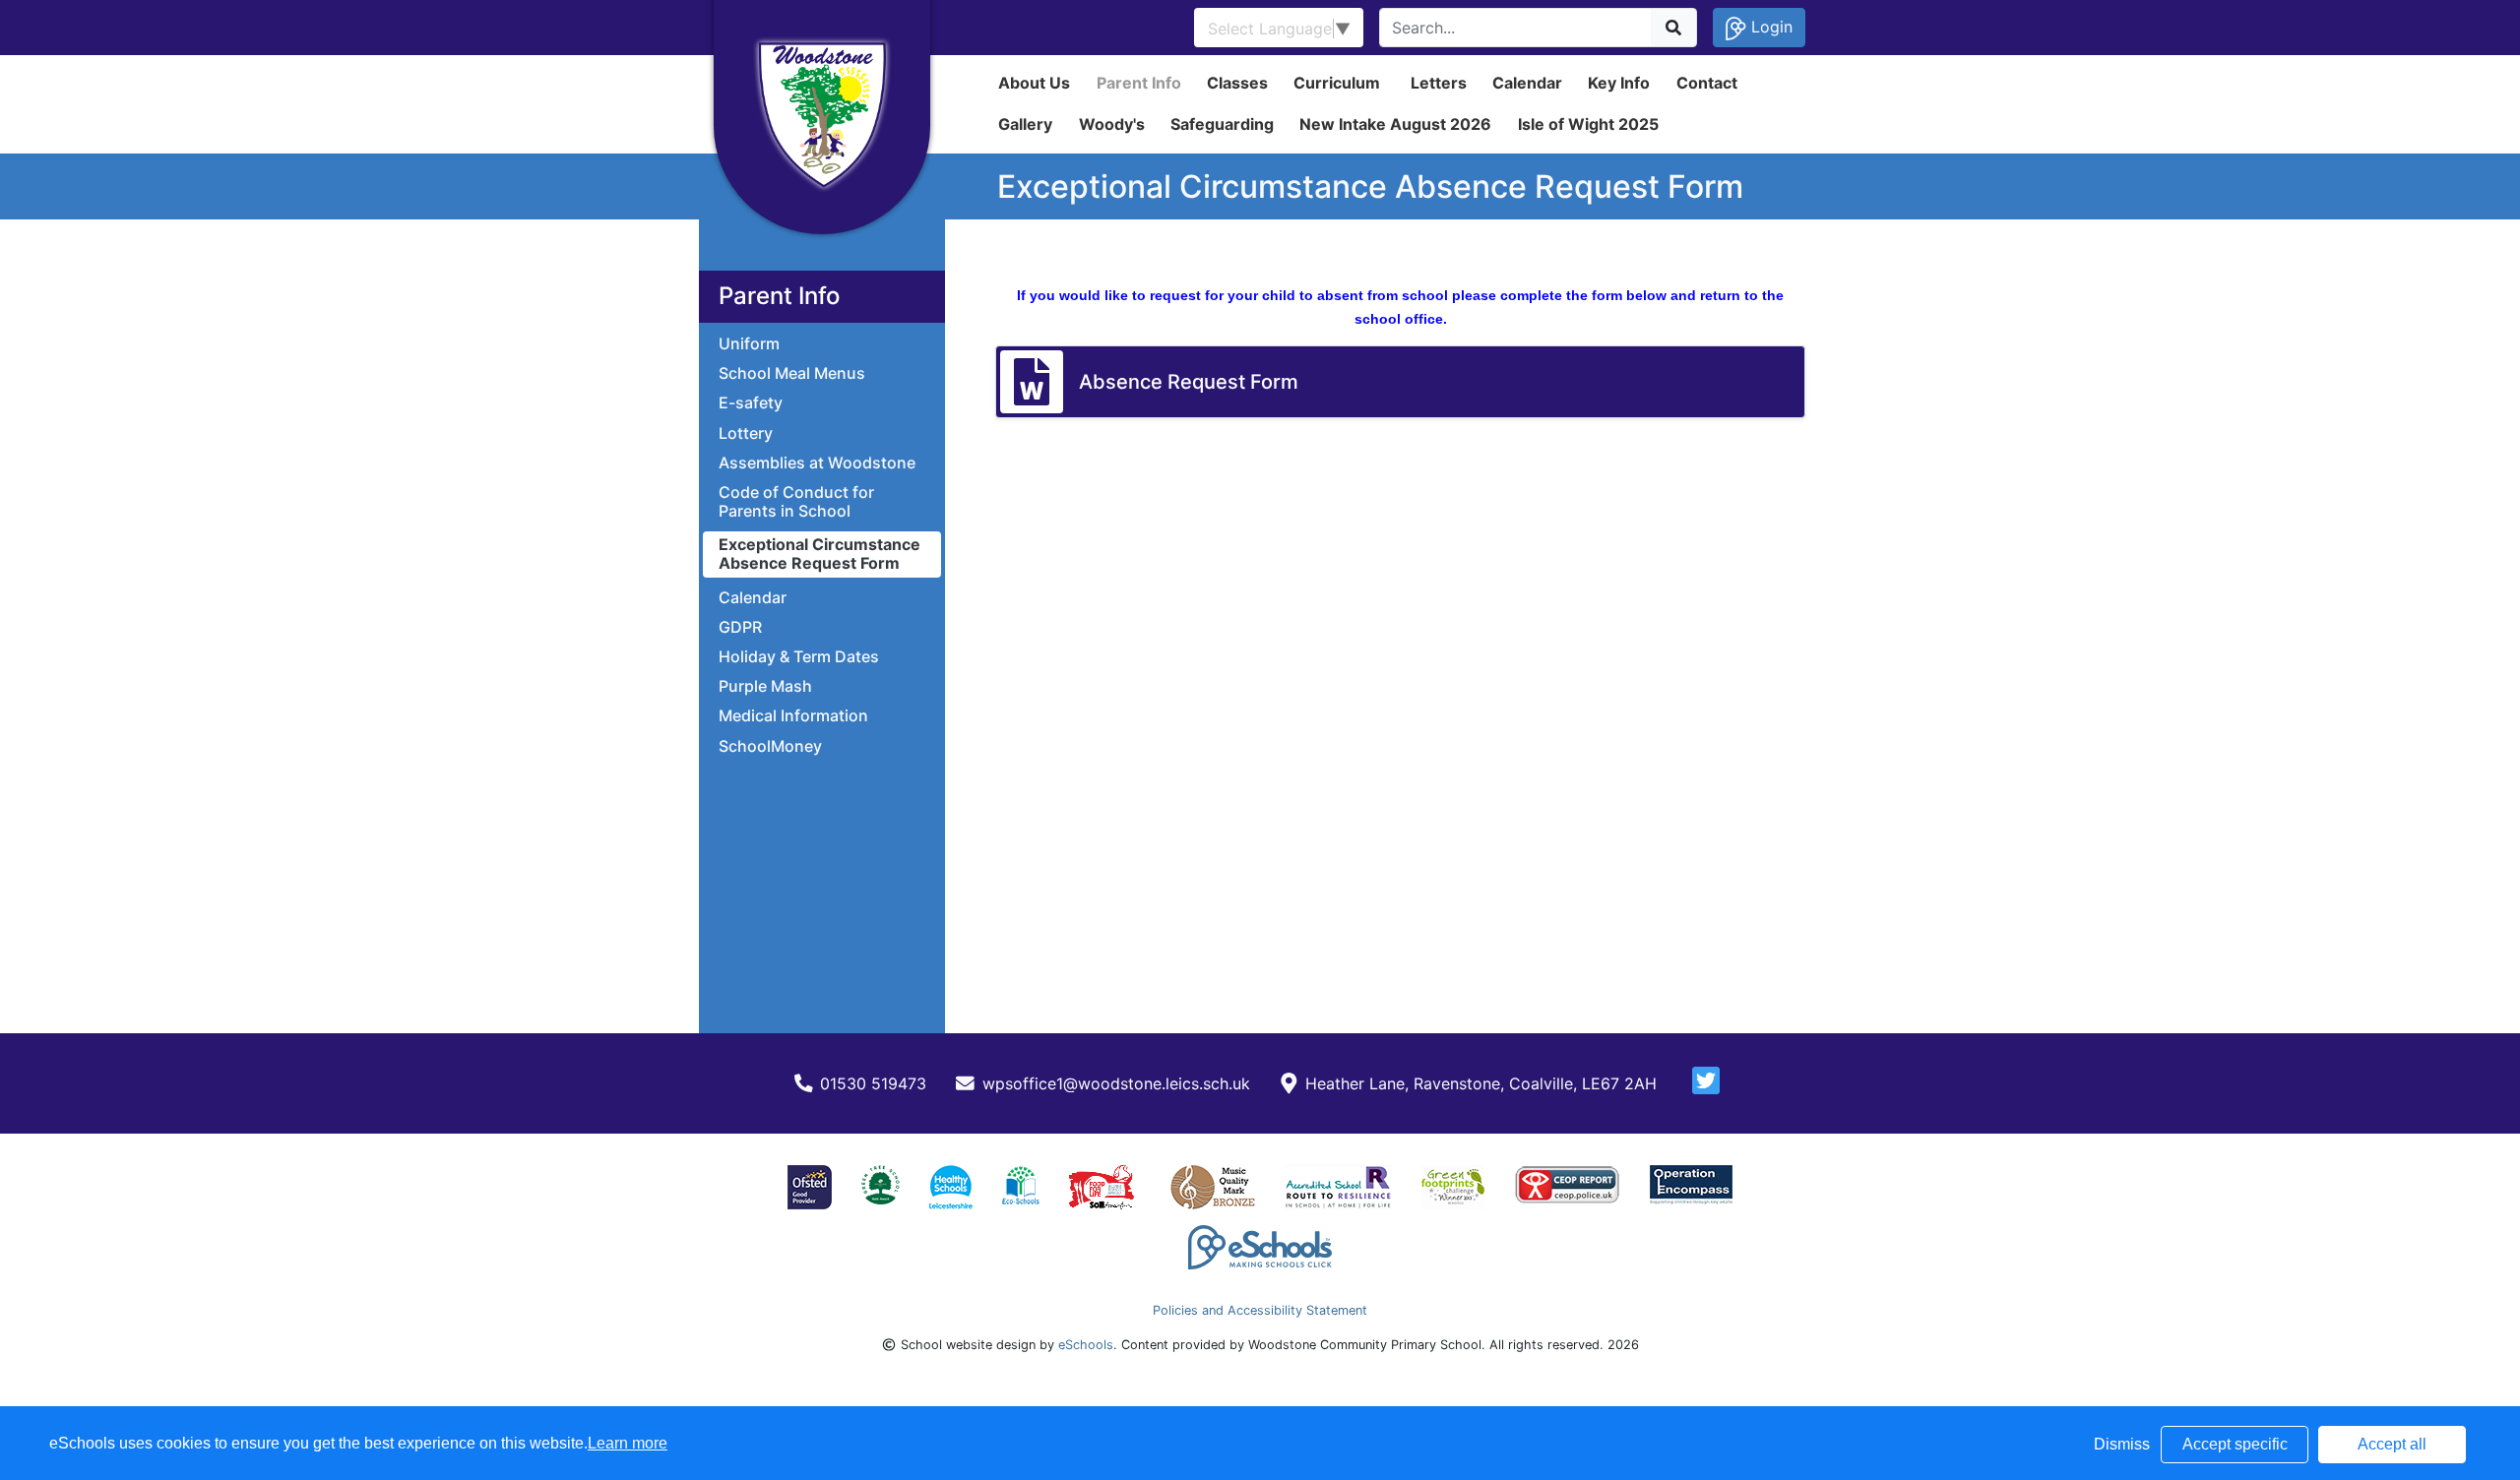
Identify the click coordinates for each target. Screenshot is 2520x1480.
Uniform (749, 344)
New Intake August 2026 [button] (1395, 124)
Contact (1707, 83)
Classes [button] (1237, 83)
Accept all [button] (2392, 1444)
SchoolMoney (770, 746)
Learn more (628, 1443)
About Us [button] (1034, 83)
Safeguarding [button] (1222, 124)
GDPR (740, 627)
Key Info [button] (1619, 83)
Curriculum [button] (1337, 83)
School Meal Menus (792, 373)
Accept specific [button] (2235, 1444)
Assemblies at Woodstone (817, 463)
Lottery (746, 433)
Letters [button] (1439, 83)
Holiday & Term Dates (799, 657)
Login (1769, 27)
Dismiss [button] (2122, 1444)
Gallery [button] (1025, 124)
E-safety (751, 403)
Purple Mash (765, 686)
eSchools (1086, 1345)
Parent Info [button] (1139, 83)
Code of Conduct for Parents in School (796, 502)
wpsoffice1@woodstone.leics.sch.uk (1116, 1083)
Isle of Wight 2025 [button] (1588, 124)
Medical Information (793, 716)
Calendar (1527, 83)
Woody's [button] (1112, 124)
